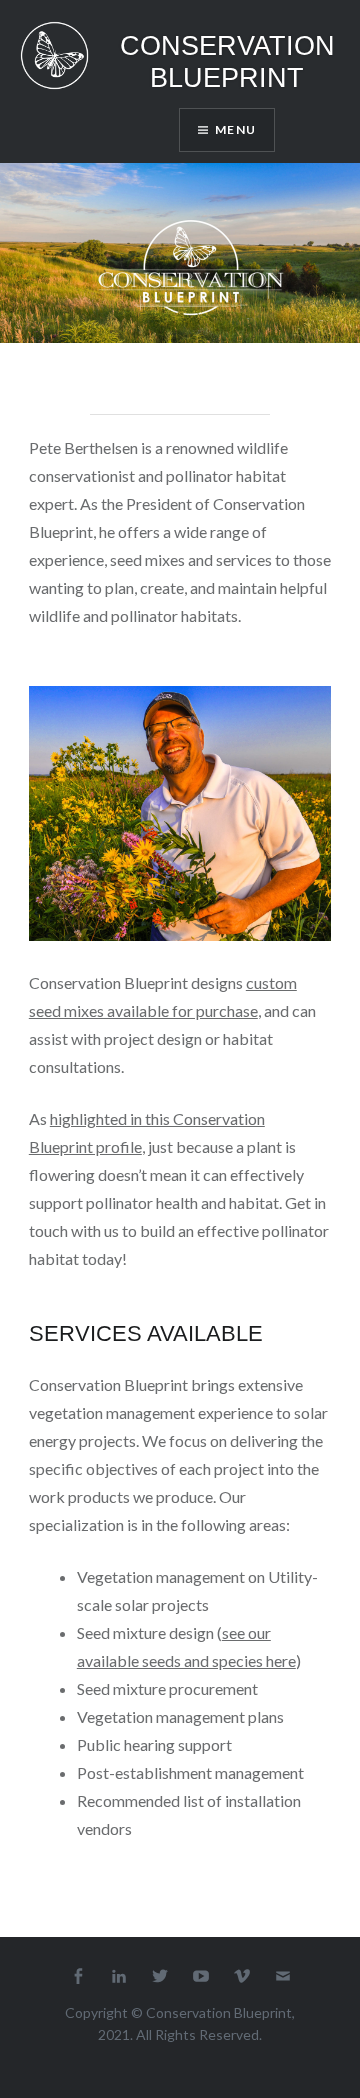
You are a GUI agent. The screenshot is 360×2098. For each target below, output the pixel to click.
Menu (235, 129)
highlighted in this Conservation (157, 1118)
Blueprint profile (85, 1146)
